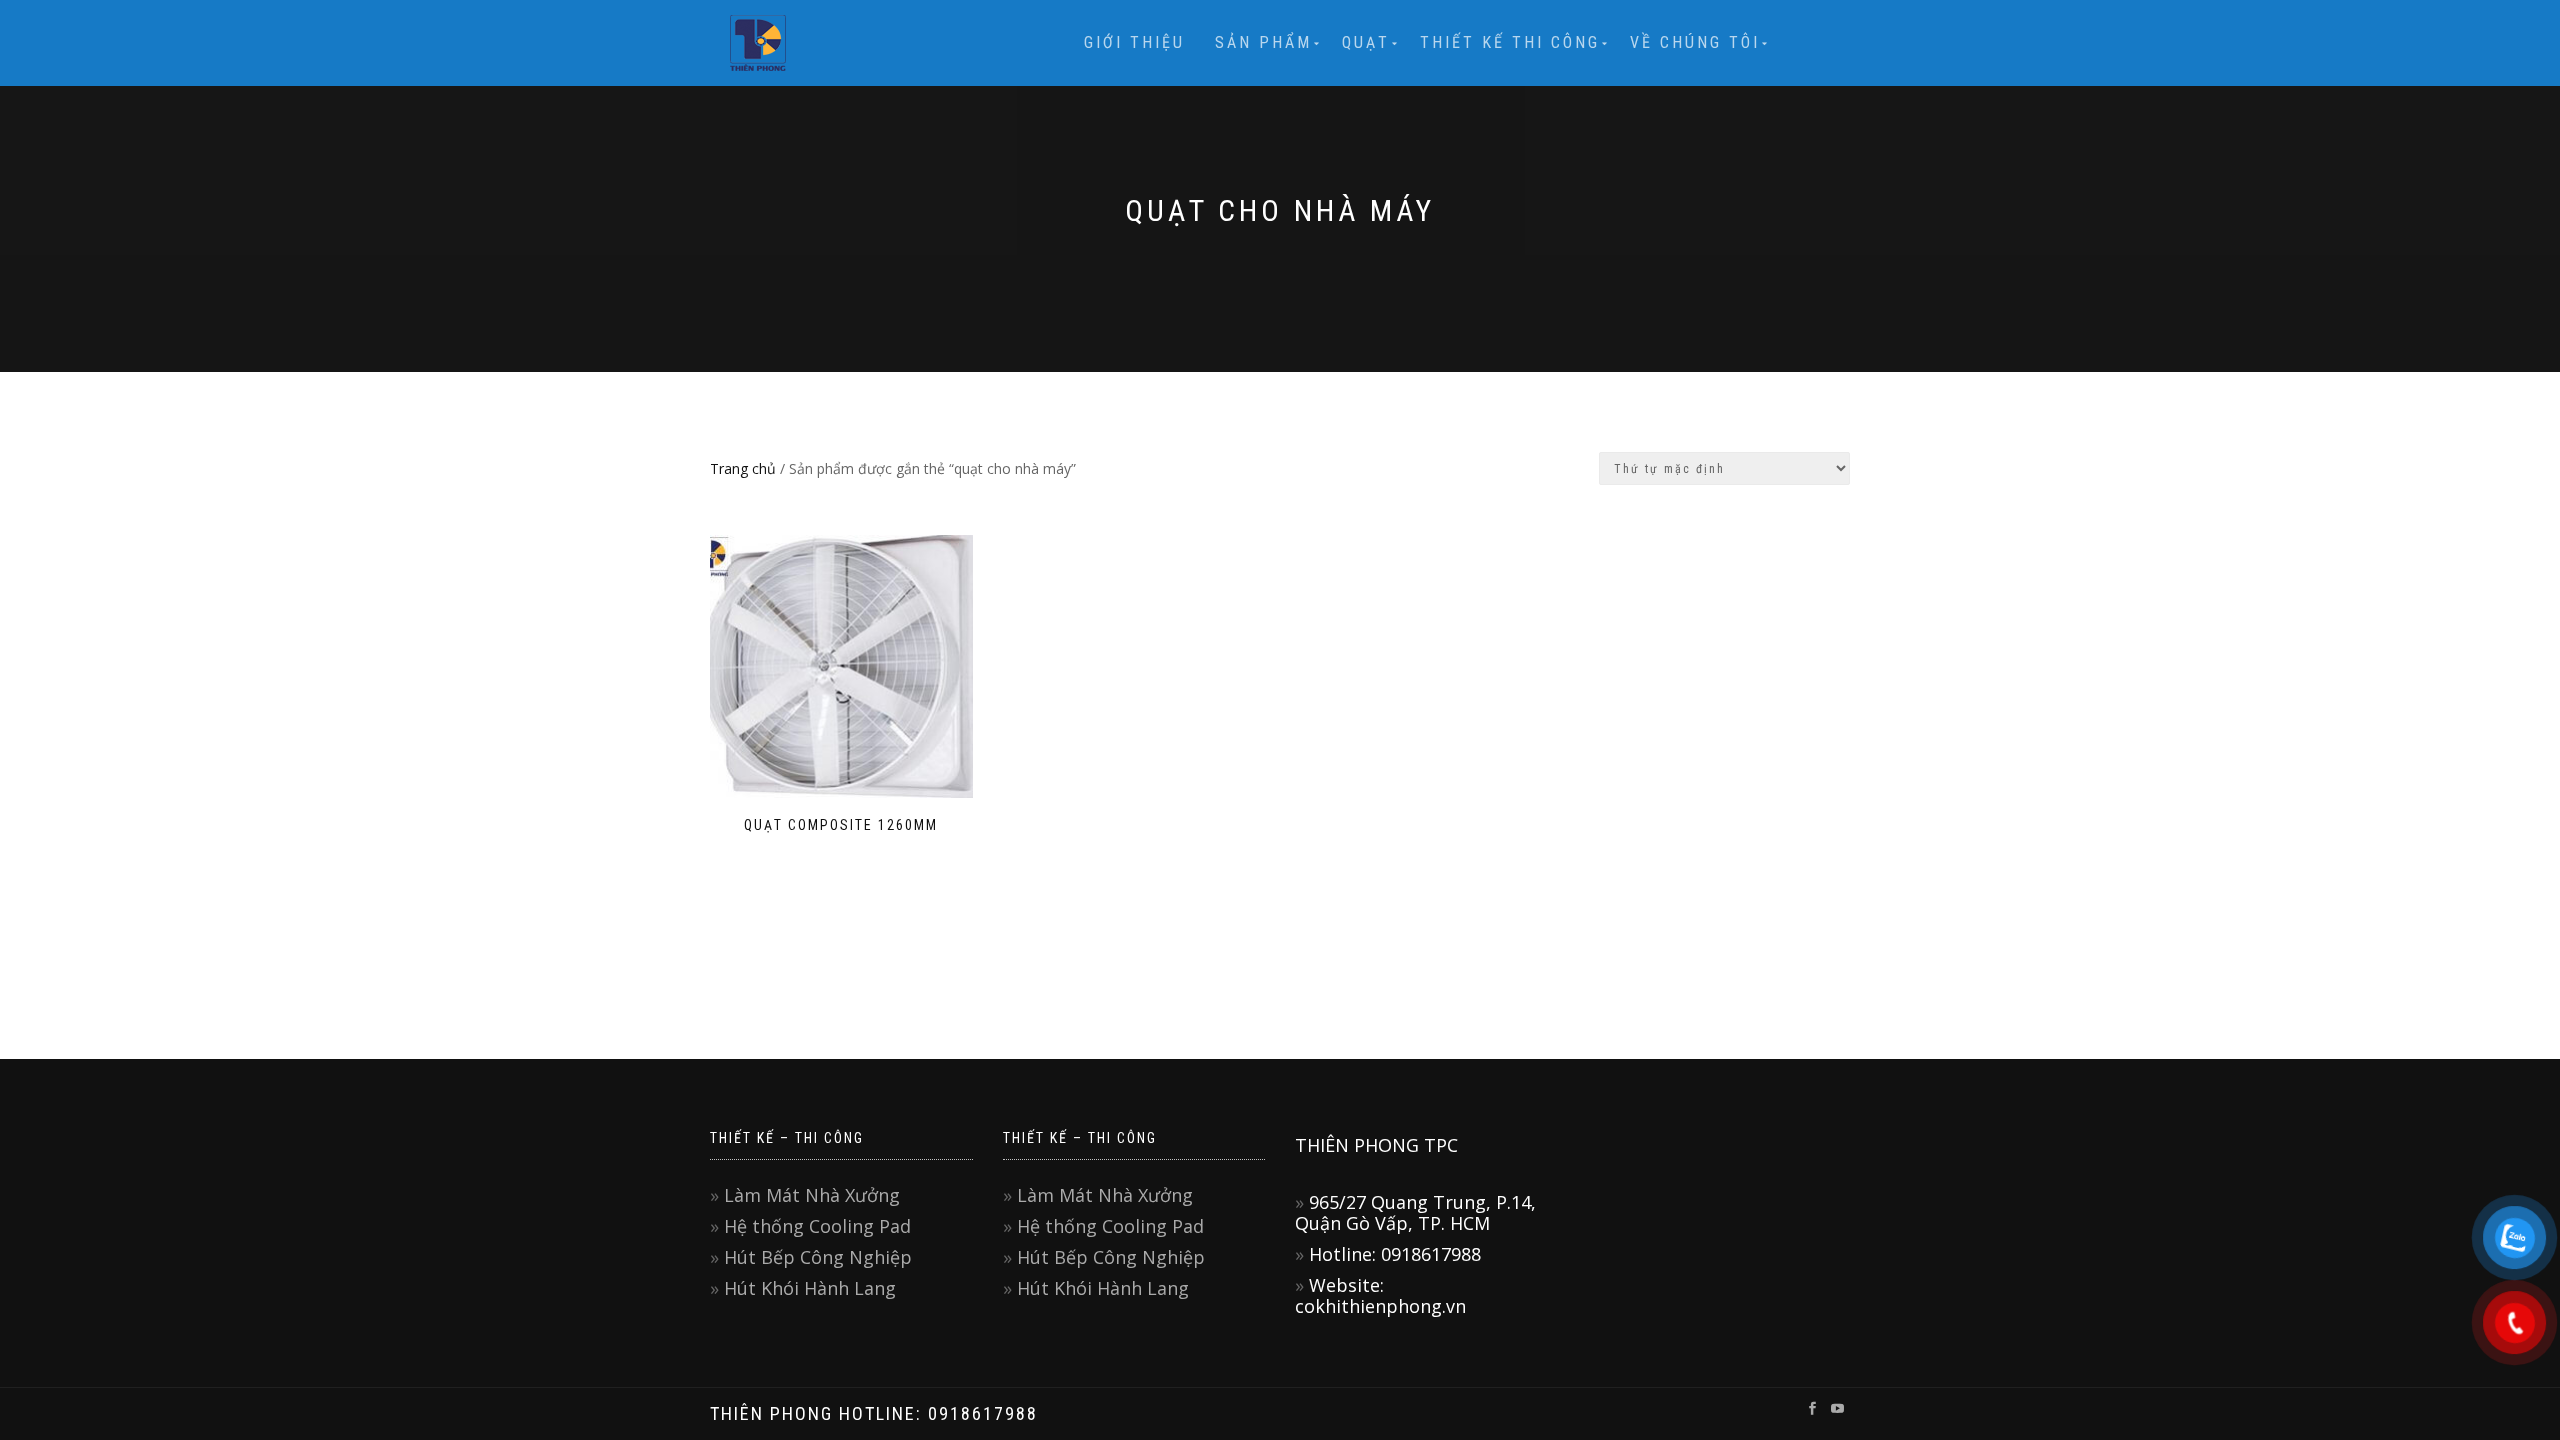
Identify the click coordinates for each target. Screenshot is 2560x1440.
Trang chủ (743, 468)
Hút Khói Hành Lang (810, 1288)
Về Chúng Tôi (1695, 42)
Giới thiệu (1134, 42)
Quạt (1366, 42)
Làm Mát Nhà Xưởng (812, 1195)
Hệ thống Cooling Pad (817, 1226)
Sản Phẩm (1263, 42)
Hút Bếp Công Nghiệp (818, 1257)
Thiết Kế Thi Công (1510, 42)
